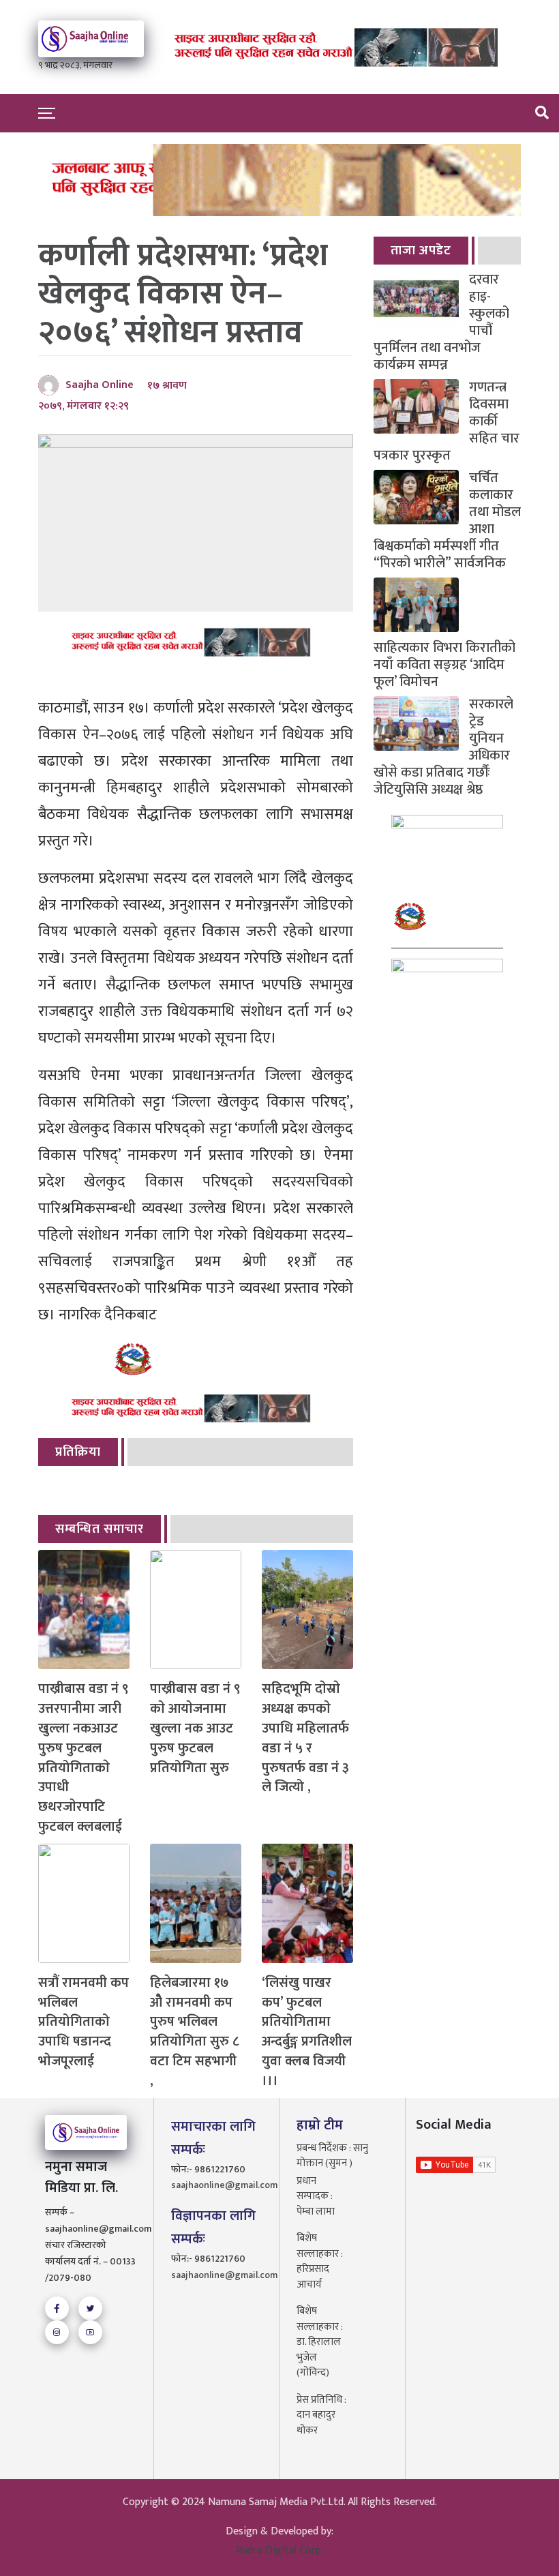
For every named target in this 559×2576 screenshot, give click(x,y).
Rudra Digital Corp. (279, 2550)
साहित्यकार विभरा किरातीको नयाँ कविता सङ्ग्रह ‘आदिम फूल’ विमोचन (444, 663)
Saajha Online (100, 385)
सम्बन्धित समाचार (100, 1529)
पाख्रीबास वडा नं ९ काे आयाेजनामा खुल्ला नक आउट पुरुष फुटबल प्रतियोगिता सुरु (195, 1728)
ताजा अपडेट (421, 251)
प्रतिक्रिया (78, 1452)
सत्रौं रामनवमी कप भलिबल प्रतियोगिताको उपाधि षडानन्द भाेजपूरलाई (84, 2022)
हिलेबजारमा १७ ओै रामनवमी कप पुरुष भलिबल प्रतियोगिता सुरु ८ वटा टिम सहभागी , (194, 2032)
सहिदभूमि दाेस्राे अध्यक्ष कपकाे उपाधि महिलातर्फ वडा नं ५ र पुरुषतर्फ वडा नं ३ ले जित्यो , (305, 1738)
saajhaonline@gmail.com (217, 2185)
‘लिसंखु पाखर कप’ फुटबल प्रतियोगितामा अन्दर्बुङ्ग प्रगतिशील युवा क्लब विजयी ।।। (307, 2032)
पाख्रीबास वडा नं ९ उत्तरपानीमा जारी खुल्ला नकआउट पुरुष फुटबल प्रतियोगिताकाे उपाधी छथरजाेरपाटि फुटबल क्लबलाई (84, 1758)
